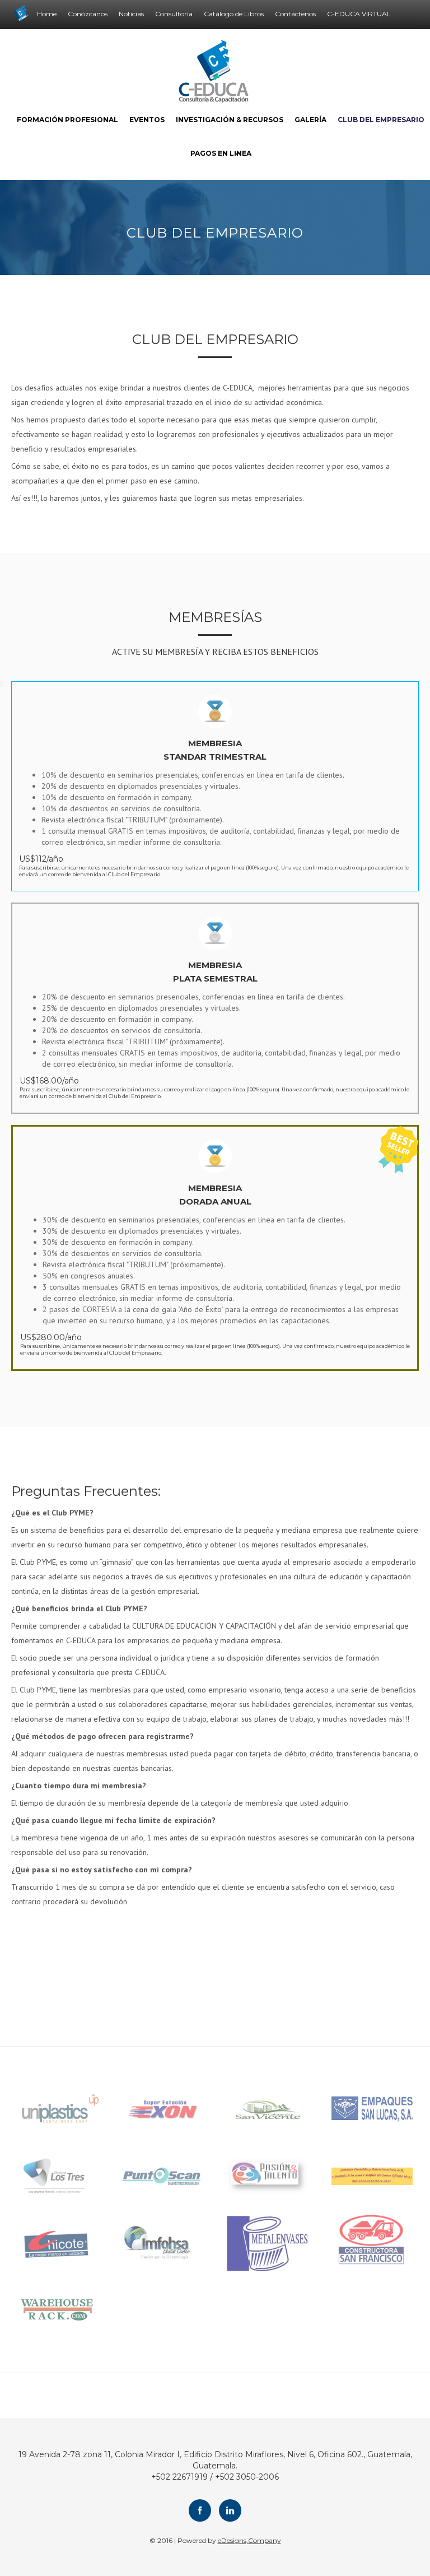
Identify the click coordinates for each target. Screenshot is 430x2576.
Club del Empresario (381, 120)
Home (47, 14)
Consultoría (174, 14)
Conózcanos (88, 14)
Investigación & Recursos (230, 120)
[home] (215, 71)
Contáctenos (295, 14)
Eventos (147, 120)
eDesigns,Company (249, 2540)
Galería (310, 120)
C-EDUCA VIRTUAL (359, 14)
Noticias (131, 14)
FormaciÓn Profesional (67, 120)
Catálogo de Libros (234, 14)
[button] (215, 154)
